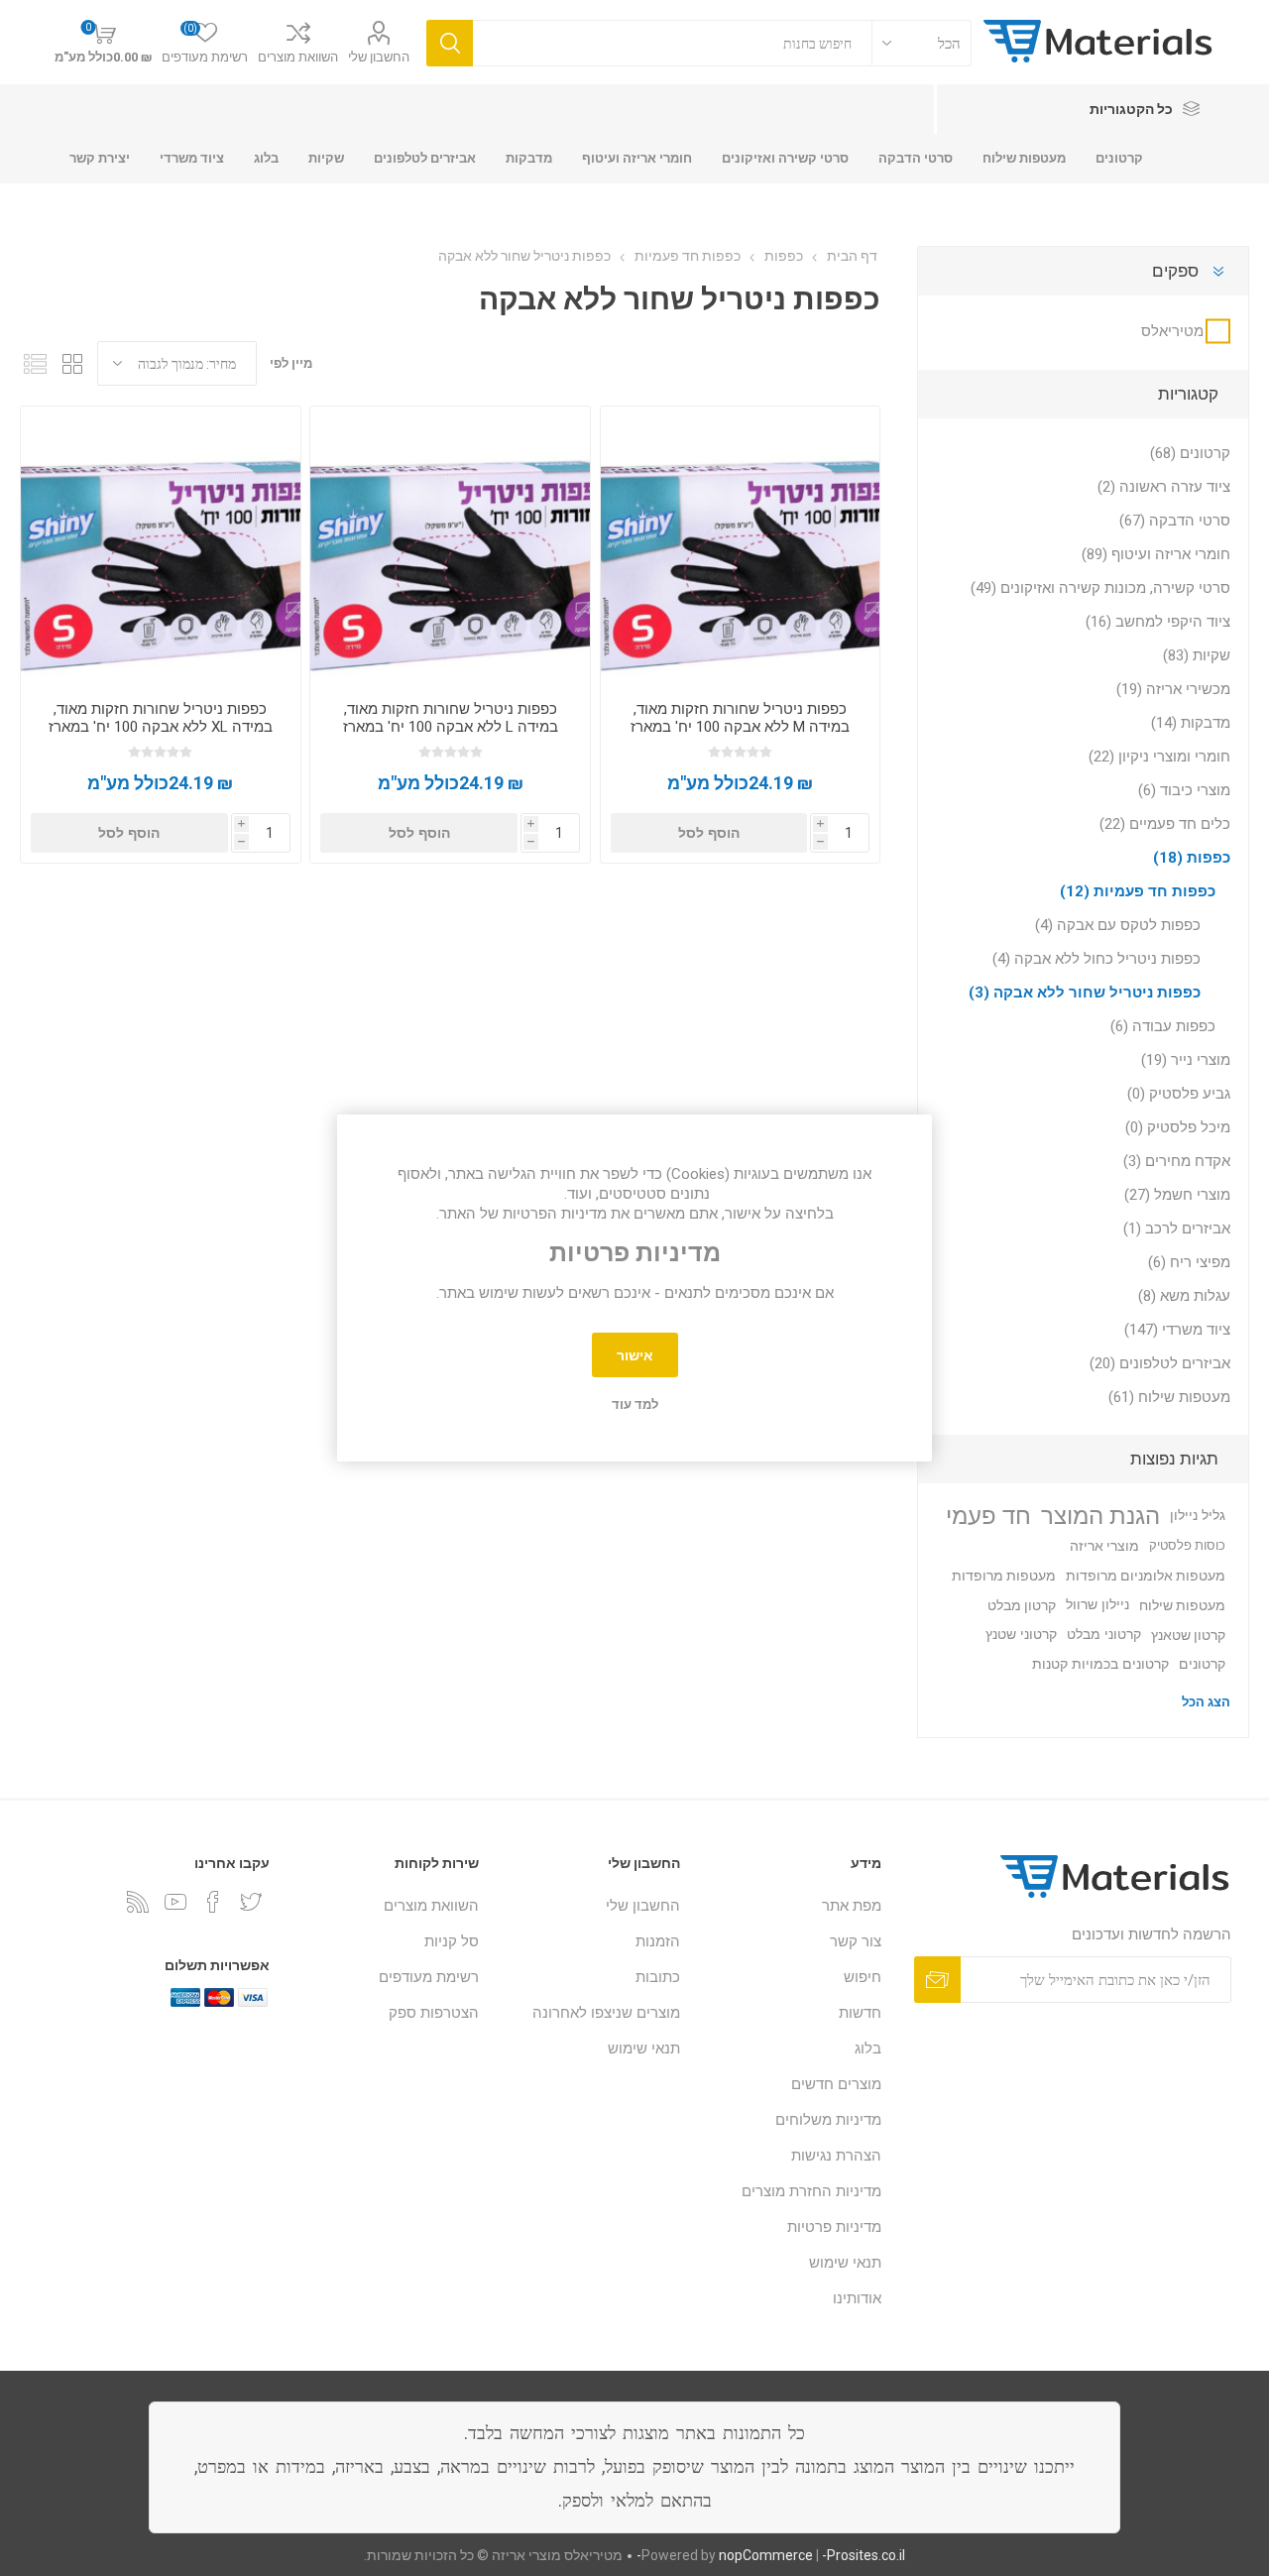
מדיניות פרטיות (834, 2227)
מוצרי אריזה (1104, 1546)
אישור (635, 1355)
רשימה (35, 363)
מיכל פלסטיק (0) (1178, 1127)
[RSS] (138, 1902)
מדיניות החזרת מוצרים (811, 2191)
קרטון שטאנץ (1188, 1635)
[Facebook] (213, 1902)
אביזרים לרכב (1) (1177, 1229)
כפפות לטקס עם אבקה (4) (1118, 925)
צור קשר (856, 1941)
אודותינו (857, 2298)
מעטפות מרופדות (1004, 1576)
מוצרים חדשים (836, 2084)
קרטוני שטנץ (1021, 1635)
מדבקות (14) (1191, 723)
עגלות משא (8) (1184, 1296)
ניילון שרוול (1097, 1605)
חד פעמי (988, 1516)
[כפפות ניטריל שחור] (740, 546)
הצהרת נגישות (836, 2156)
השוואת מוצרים (298, 57)
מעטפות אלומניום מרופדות (1146, 1576)
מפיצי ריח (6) (1189, 1262)
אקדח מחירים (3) (1177, 1161)
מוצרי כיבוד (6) (1184, 790)
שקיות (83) (1197, 655)
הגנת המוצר (1100, 1516)
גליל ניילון (1198, 1516)
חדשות (860, 2013)
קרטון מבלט (1022, 1605)
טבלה (72, 363)
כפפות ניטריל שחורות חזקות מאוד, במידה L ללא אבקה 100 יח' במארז (451, 718)
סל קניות (452, 1941)
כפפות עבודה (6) (1163, 1026)
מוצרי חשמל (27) (1177, 1195)
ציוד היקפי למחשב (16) (1158, 622)
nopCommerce (766, 2555)
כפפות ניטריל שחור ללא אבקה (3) (1085, 993)
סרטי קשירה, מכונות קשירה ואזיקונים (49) (1100, 588)
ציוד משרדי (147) (1177, 1330)
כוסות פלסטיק (1187, 1545)
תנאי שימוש (845, 2263)
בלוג (868, 2049)
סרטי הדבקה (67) (1175, 521)
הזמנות (658, 1941)
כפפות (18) (1192, 858)
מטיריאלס (1172, 331)
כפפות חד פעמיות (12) (1138, 891)
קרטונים (1202, 1664)
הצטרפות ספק (434, 2013)
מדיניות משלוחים (828, 2120)
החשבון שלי (379, 57)
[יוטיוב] (175, 1902)
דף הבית (852, 256)
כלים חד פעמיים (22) (1165, 824)
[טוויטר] (251, 1902)
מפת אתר (852, 1906)
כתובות (658, 1977)
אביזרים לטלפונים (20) (1160, 1363)
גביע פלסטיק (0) (1179, 1094)
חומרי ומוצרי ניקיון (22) (1159, 757)
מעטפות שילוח (1182, 1605)
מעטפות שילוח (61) (1169, 1397)
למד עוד (635, 1405)
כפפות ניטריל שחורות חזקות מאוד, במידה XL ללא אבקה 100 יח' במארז (161, 718)
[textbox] (673, 43)
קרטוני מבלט (1104, 1635)
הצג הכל (1206, 1702)
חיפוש (863, 1977)
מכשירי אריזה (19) (1173, 689)
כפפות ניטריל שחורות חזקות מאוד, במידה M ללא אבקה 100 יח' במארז (740, 718)
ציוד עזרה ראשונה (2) (1164, 487)
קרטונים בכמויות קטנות (1100, 1664)
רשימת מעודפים (429, 1977)
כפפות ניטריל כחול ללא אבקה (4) (1096, 959)
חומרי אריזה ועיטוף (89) (1156, 554)
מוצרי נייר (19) (1186, 1060)
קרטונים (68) (1190, 453)
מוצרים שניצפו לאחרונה (606, 2013)
